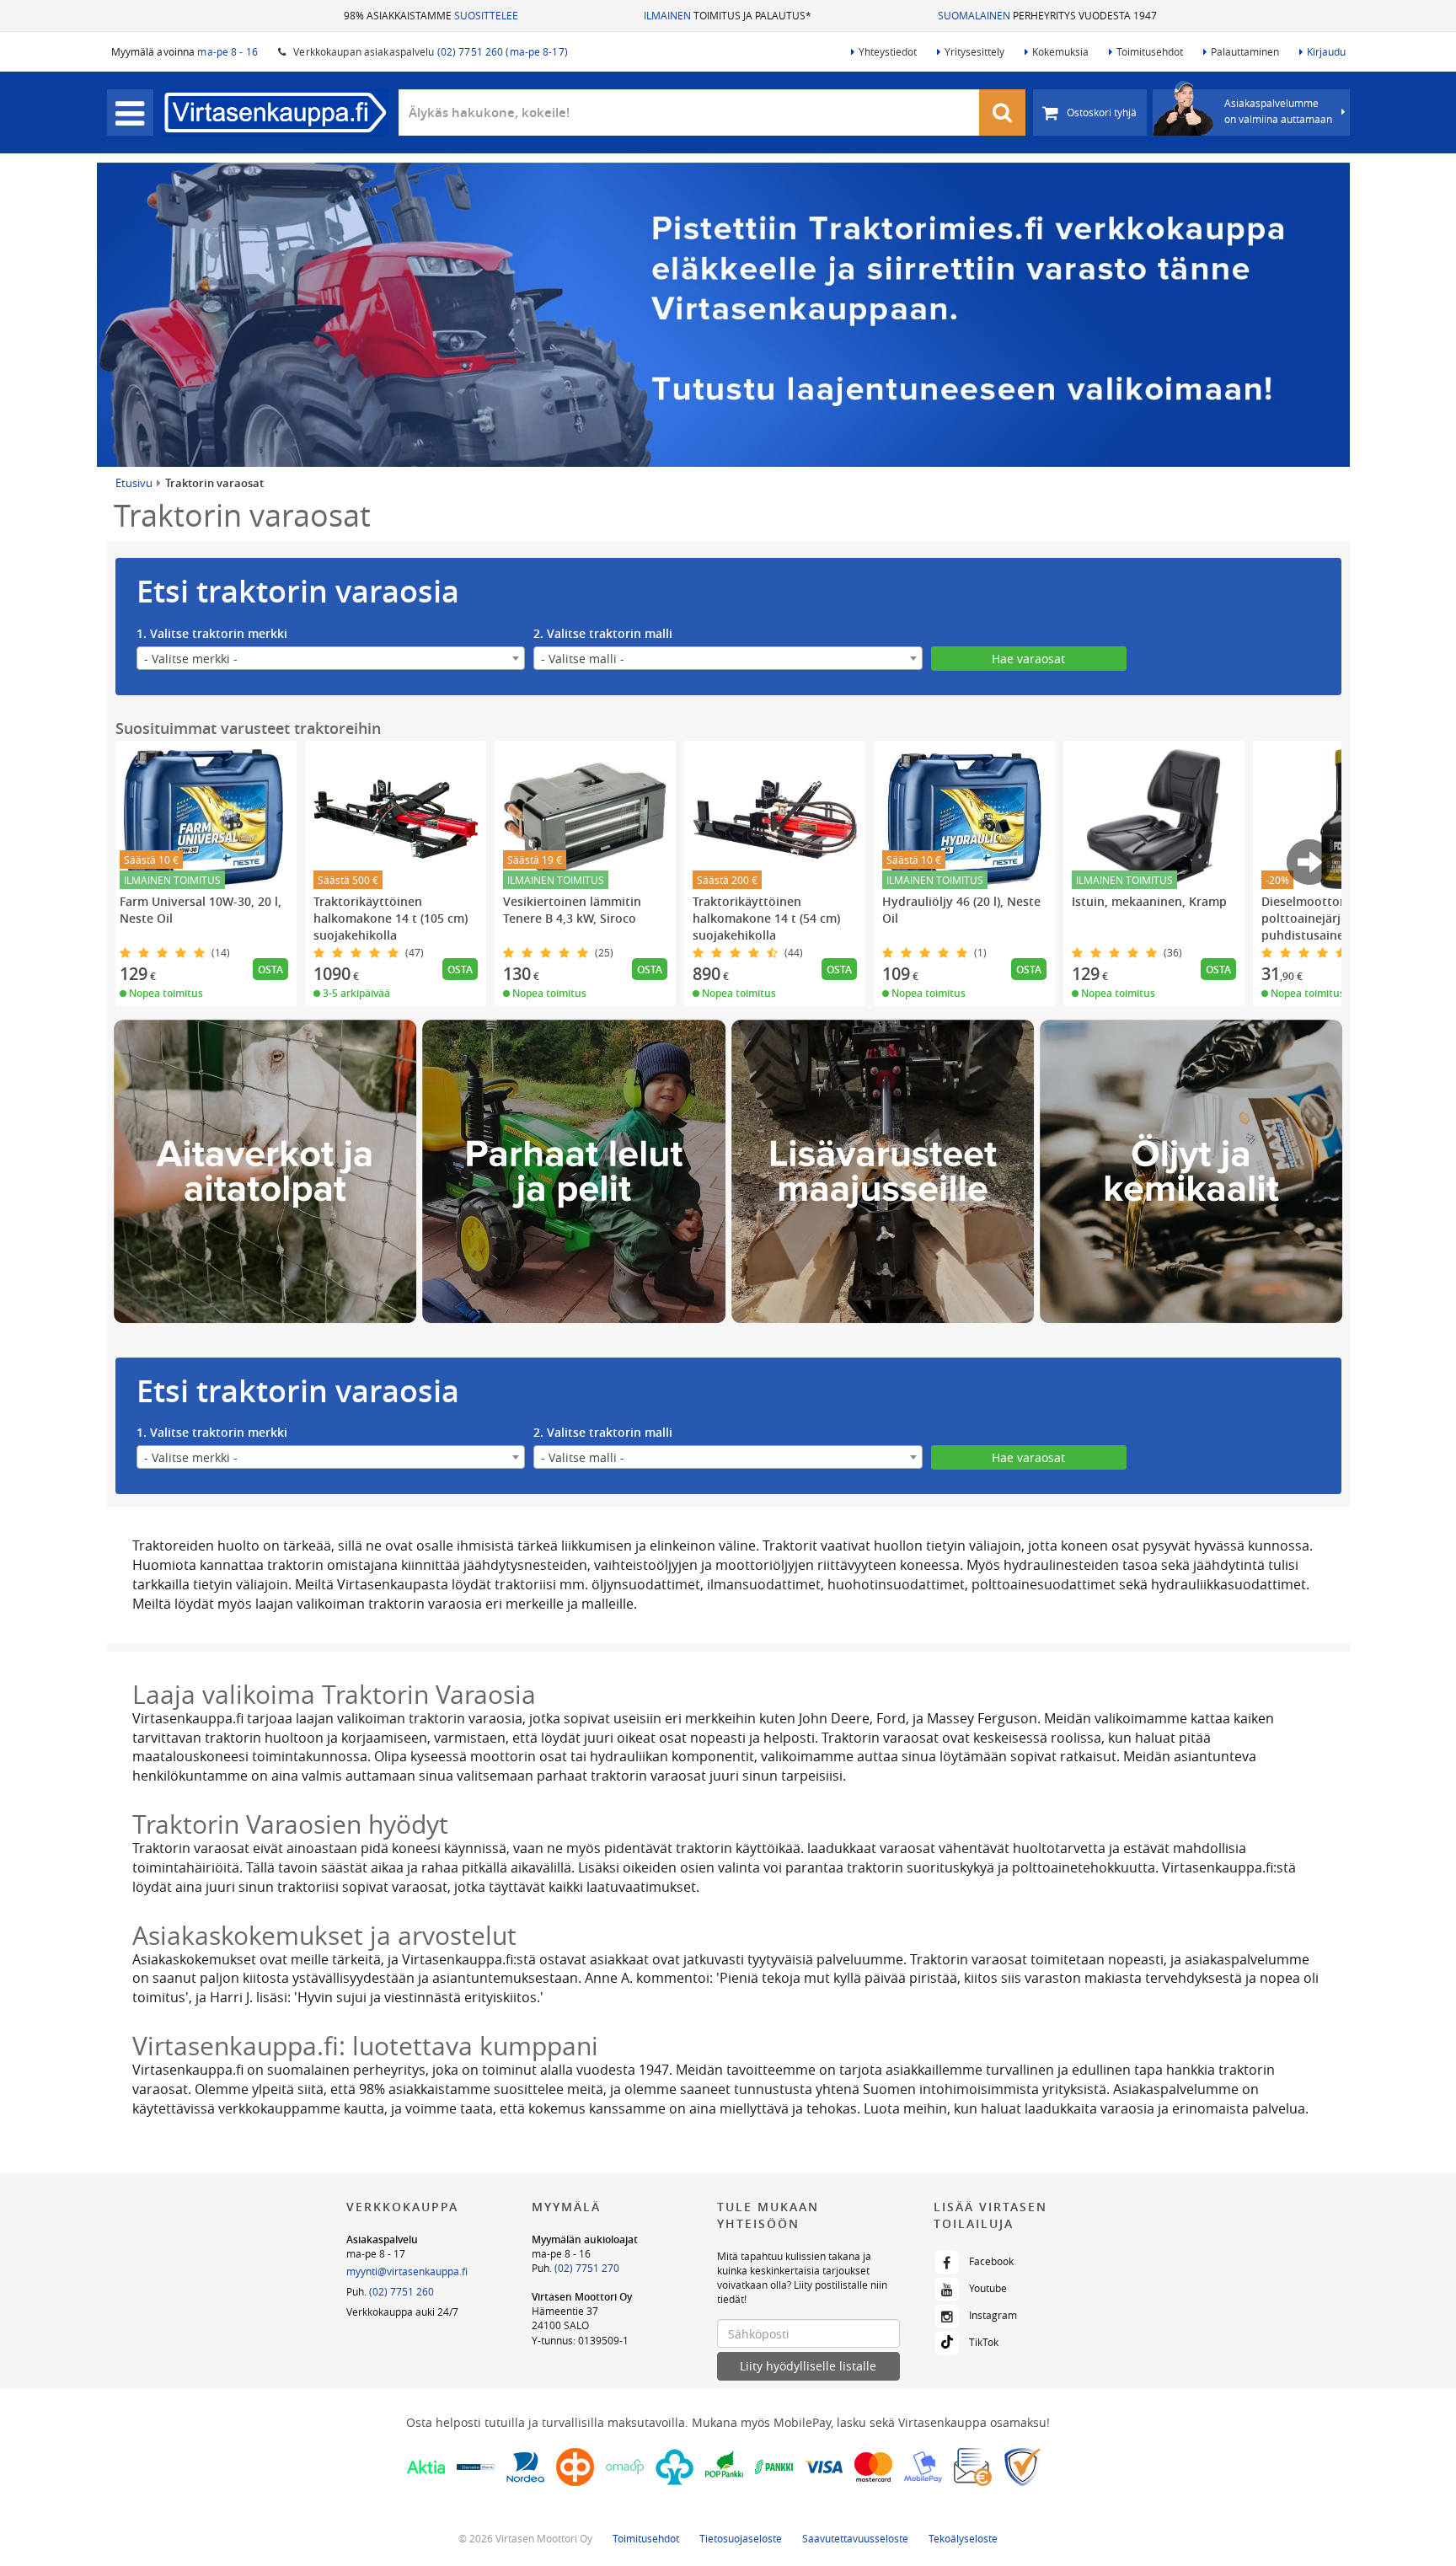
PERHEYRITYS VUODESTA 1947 (1047, 15)
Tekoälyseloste (963, 2538)
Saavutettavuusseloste (855, 2538)
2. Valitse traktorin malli (603, 633)
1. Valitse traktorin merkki (212, 633)
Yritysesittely (974, 51)
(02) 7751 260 (401, 2291)
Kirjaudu (1326, 51)
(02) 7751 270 (587, 2268)
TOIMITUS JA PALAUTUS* (728, 15)
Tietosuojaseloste (741, 2538)
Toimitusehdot (1150, 51)
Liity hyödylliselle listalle (808, 2366)
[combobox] (331, 658)
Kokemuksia (1060, 51)
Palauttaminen (1245, 51)
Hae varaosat (1028, 659)
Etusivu (134, 483)
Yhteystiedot (888, 51)
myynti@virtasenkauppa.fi (407, 2271)
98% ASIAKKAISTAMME (431, 15)
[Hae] (1003, 112)
